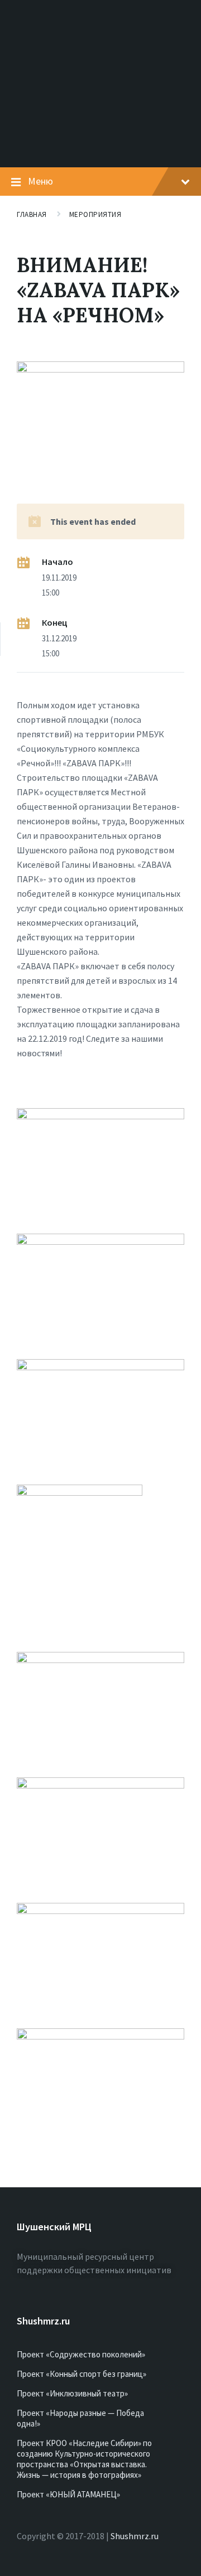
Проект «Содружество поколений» (81, 2354)
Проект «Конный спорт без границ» (82, 2374)
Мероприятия (95, 214)
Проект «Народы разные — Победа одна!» (80, 2418)
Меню (40, 181)
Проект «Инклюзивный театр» (72, 2393)
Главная (32, 214)
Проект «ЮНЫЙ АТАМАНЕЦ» (68, 2494)
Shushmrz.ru (135, 2536)
